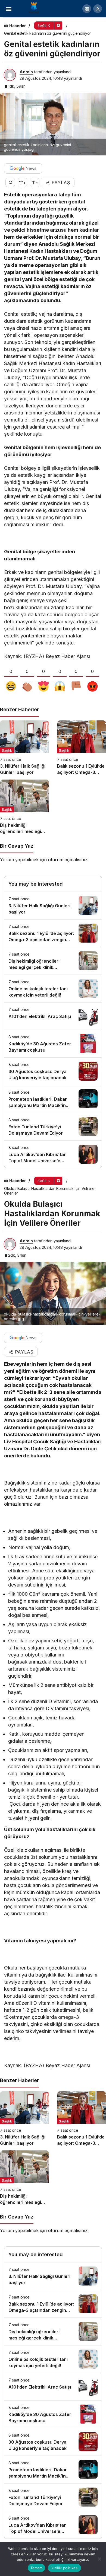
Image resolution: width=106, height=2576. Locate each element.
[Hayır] (99, 2559)
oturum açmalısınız (68, 860)
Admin (26, 72)
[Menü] (8, 9)
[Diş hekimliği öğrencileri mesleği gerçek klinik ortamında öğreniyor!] (24, 807)
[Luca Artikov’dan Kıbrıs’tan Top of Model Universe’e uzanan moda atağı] (53, 1154)
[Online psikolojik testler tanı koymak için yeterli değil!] (53, 989)
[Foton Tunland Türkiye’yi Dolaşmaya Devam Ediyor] (53, 1127)
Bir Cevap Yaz (17, 846)
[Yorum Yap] (10, 182)
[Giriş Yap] (98, 9)
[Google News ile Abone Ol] (23, 168)
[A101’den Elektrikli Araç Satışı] (53, 1016)
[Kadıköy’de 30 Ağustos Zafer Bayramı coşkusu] (53, 1044)
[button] (87, 9)
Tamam (36, 2568)
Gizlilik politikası (64, 2568)
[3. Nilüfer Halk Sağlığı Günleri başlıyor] (24, 748)
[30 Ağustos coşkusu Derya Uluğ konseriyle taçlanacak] (53, 1071)
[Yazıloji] (35, 8)
